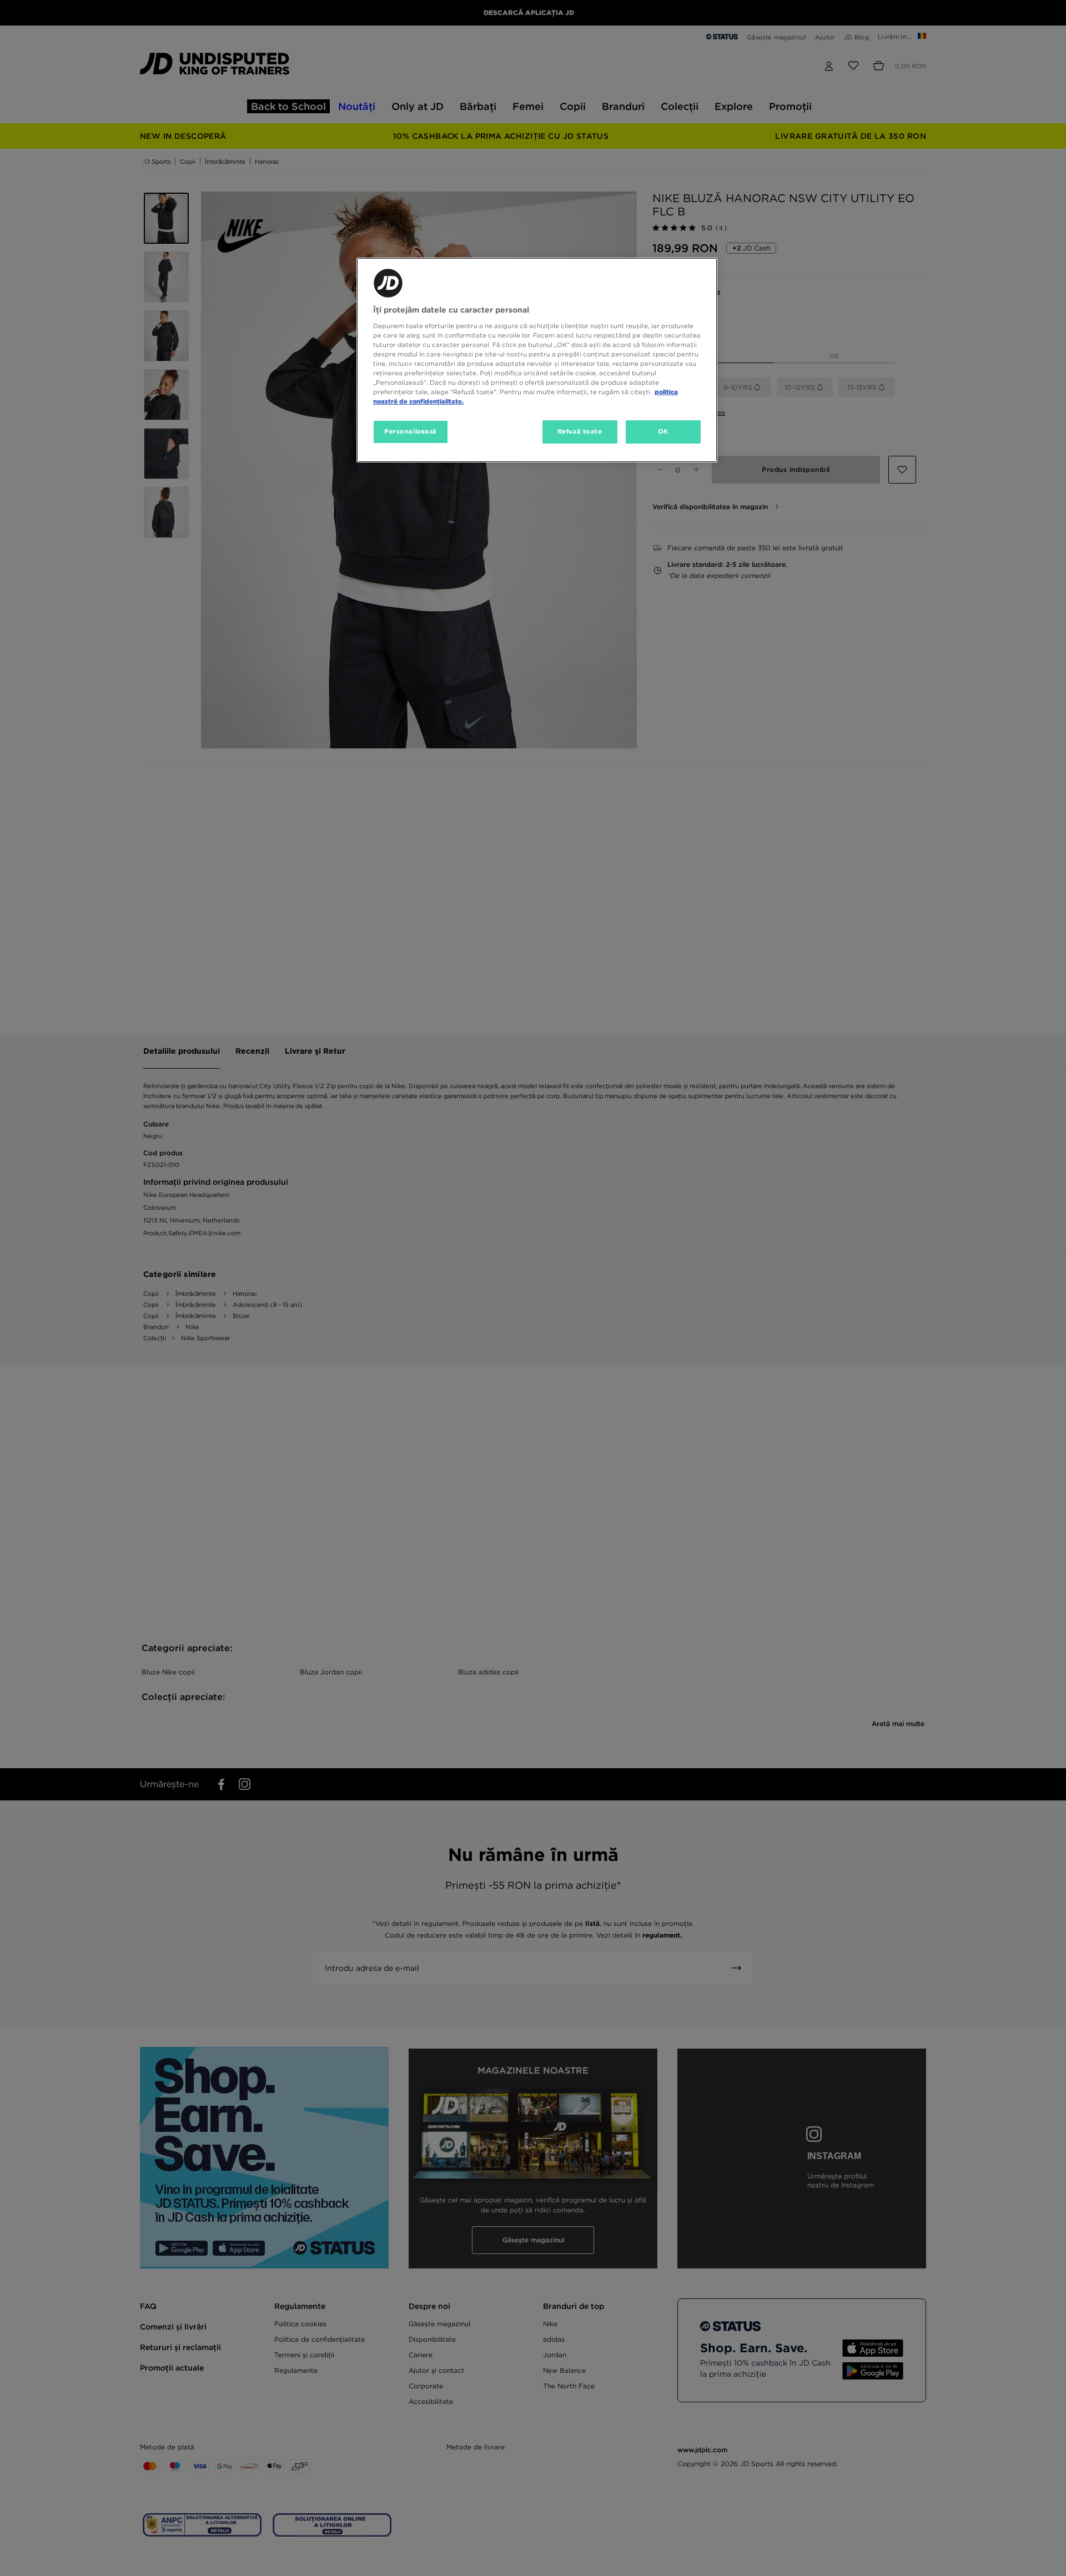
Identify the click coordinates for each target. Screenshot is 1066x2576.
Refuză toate (580, 431)
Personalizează (411, 431)
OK (663, 431)
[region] (537, 360)
